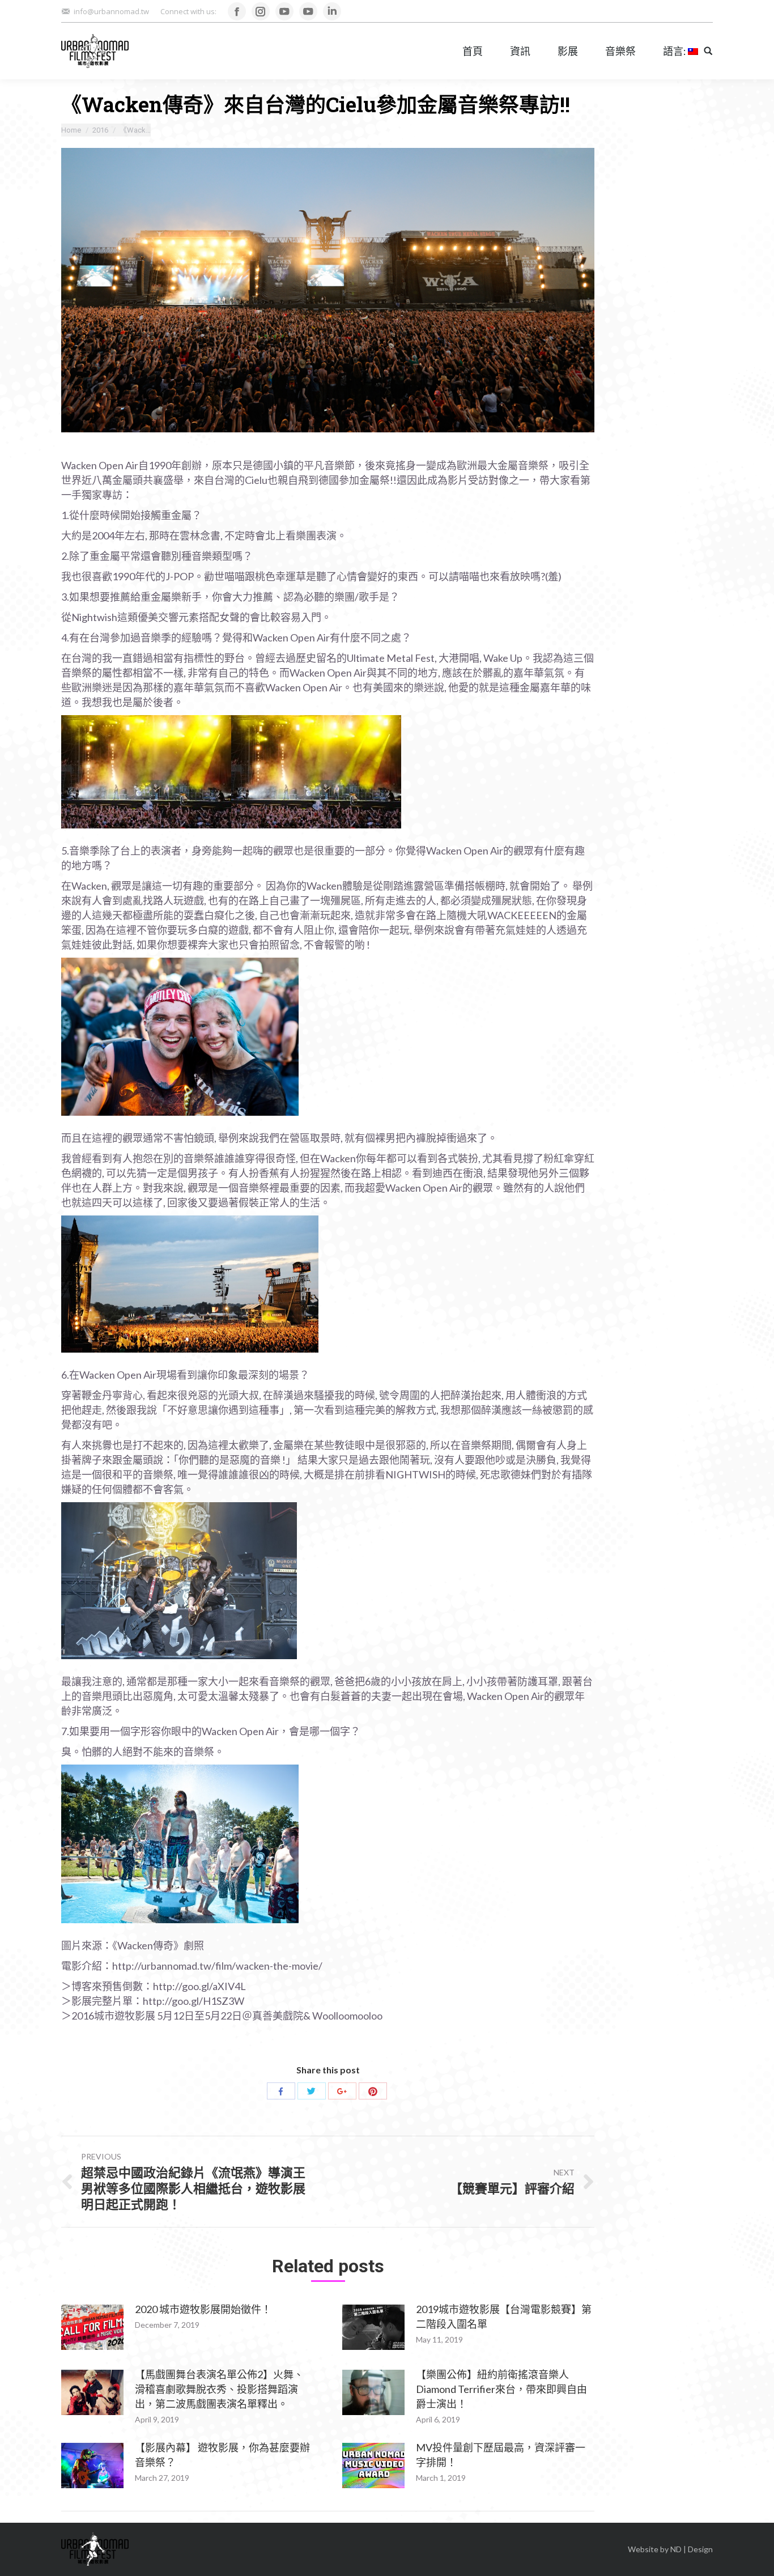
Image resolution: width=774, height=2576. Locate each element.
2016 (100, 130)
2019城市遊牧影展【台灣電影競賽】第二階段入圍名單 (504, 2316)
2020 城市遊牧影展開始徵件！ (203, 2309)
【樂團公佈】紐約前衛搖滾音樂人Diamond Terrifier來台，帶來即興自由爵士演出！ (501, 2389)
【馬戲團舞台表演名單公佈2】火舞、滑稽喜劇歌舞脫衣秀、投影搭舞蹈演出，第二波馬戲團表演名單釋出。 (219, 2389)
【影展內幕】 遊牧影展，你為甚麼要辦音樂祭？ (222, 2455)
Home (71, 130)
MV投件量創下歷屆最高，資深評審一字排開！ (501, 2455)
